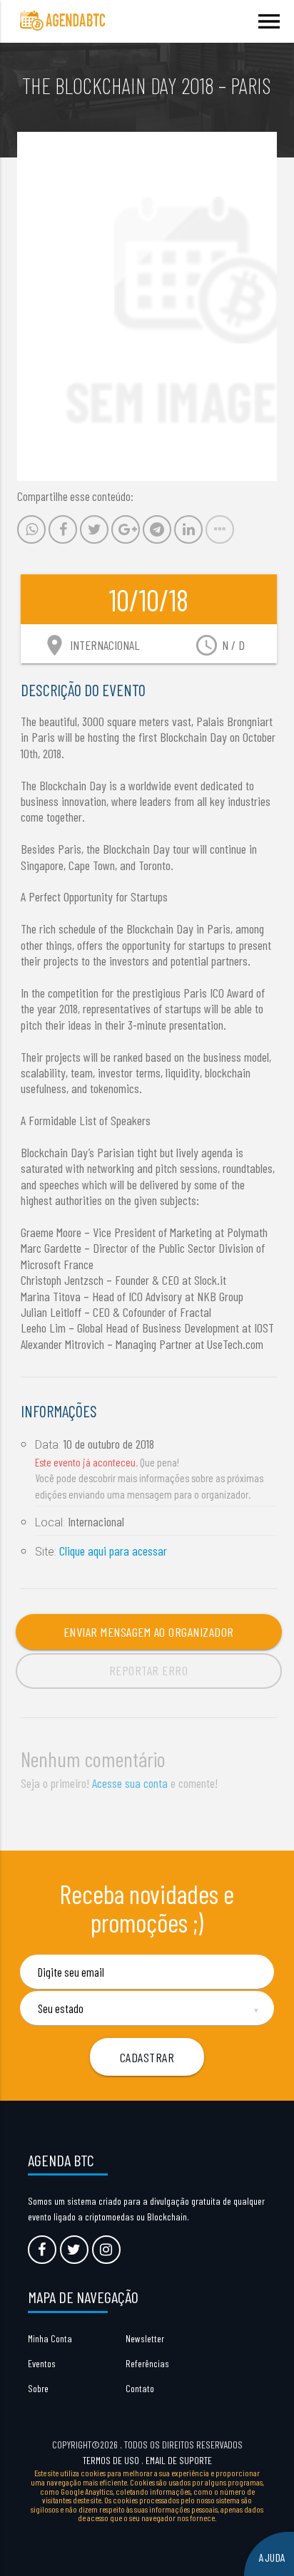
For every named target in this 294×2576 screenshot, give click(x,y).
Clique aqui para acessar (113, 1551)
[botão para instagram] (106, 2250)
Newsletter (145, 2338)
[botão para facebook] (42, 2250)
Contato (140, 2388)
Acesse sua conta (130, 1783)
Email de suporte (179, 2460)
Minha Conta (50, 2338)
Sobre (38, 2388)
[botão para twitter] (74, 2250)
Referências (147, 2363)
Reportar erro (149, 1670)
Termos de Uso (111, 2460)
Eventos (42, 2363)
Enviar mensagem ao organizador (149, 1632)
